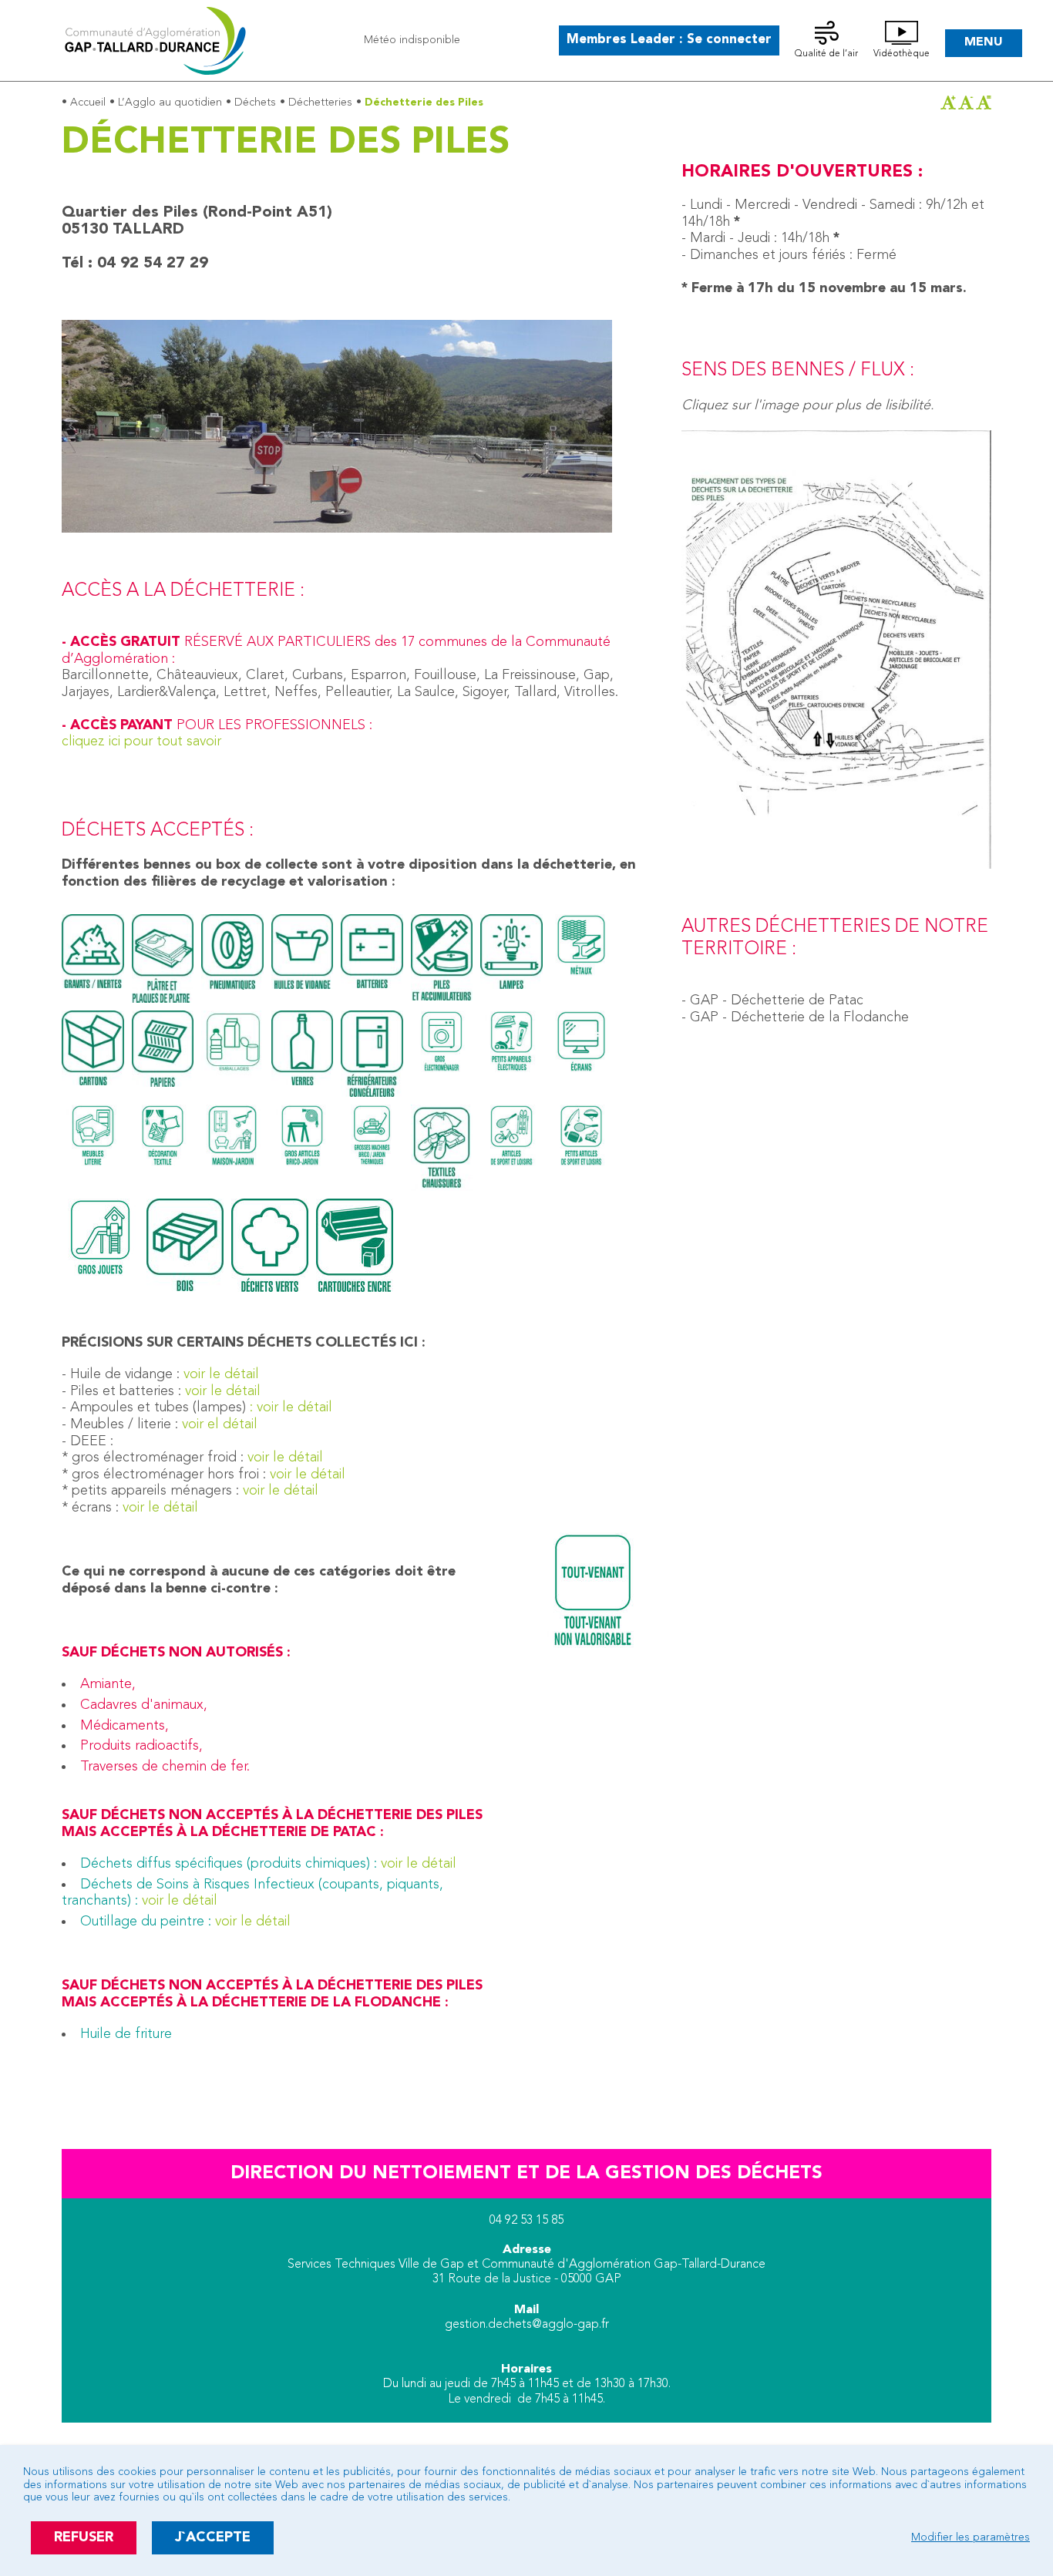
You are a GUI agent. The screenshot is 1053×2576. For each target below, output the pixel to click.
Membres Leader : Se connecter (669, 40)
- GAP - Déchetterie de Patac (772, 1000)
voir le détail (219, 1374)
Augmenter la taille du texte (948, 103)
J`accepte (213, 2537)
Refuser (84, 2537)
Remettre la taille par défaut (984, 103)
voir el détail (220, 1424)
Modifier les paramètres (971, 2537)
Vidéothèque (902, 54)
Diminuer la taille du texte (966, 103)
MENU (984, 42)
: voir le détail (289, 1407)
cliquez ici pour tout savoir (141, 742)
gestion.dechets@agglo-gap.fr (527, 2325)
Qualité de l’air (826, 54)
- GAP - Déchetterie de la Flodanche (795, 1017)
